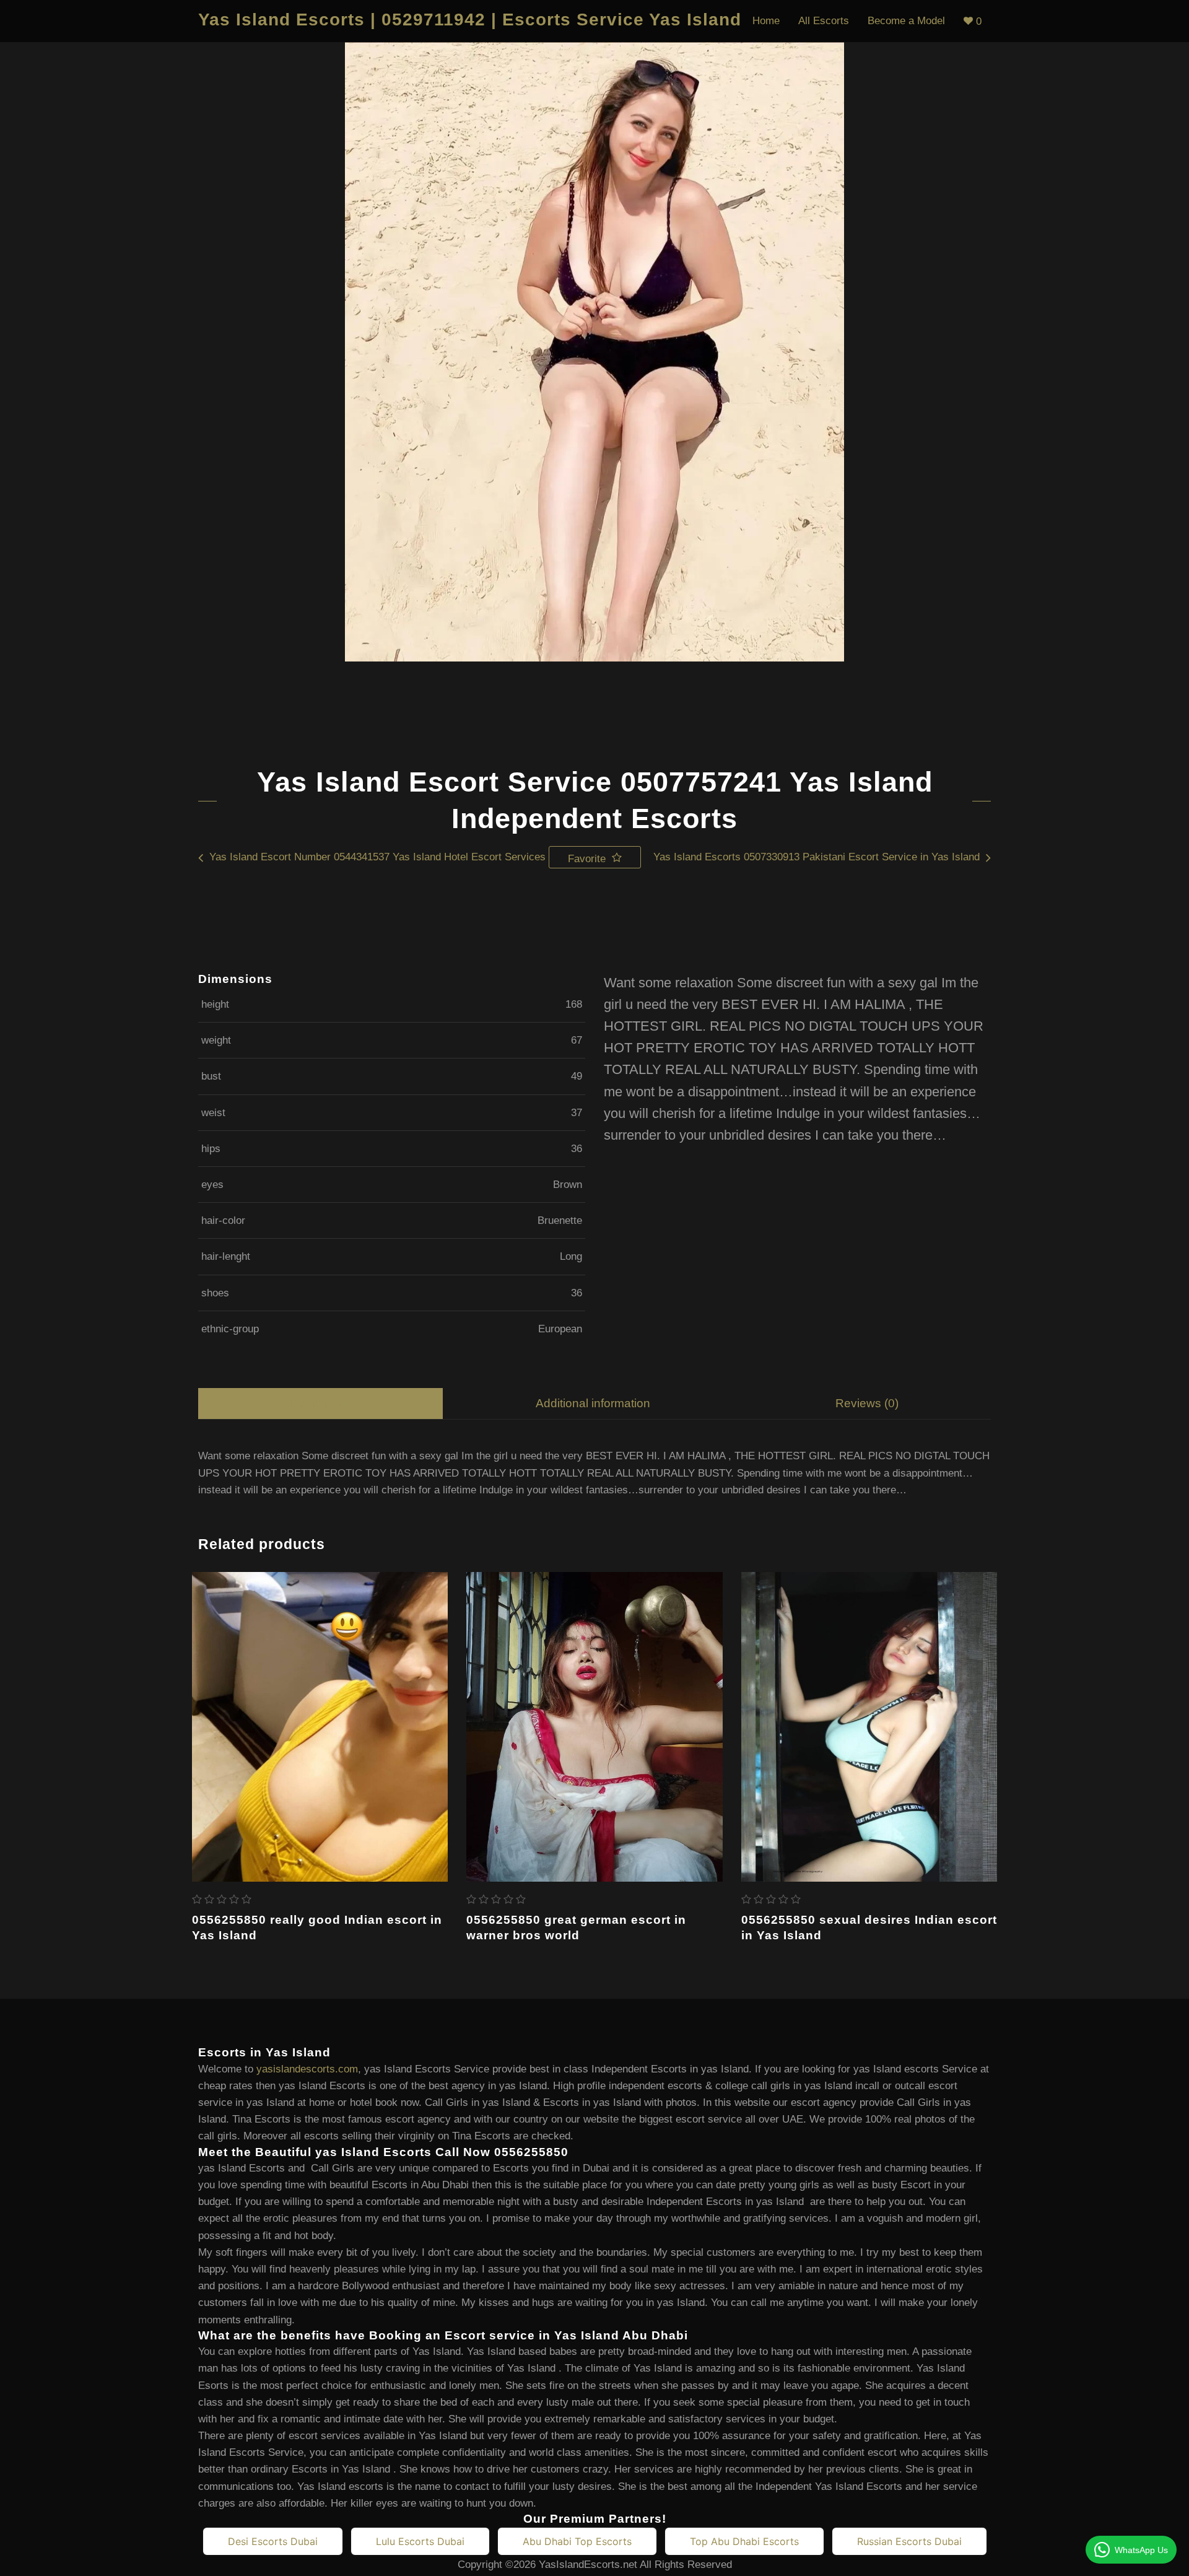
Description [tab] (320, 1403)
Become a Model (906, 21)
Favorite (588, 859)
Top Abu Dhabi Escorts (744, 2541)
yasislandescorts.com (307, 2069)
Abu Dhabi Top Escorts (577, 2541)
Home (766, 21)
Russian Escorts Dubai (909, 2541)
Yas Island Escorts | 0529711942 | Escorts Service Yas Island (470, 20)
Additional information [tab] (593, 1403)
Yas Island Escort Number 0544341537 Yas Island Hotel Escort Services (377, 857)
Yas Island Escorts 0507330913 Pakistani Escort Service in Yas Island (817, 857)
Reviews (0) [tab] (867, 1403)
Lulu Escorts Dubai (420, 2541)
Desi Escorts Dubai (273, 2541)
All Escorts (824, 21)
